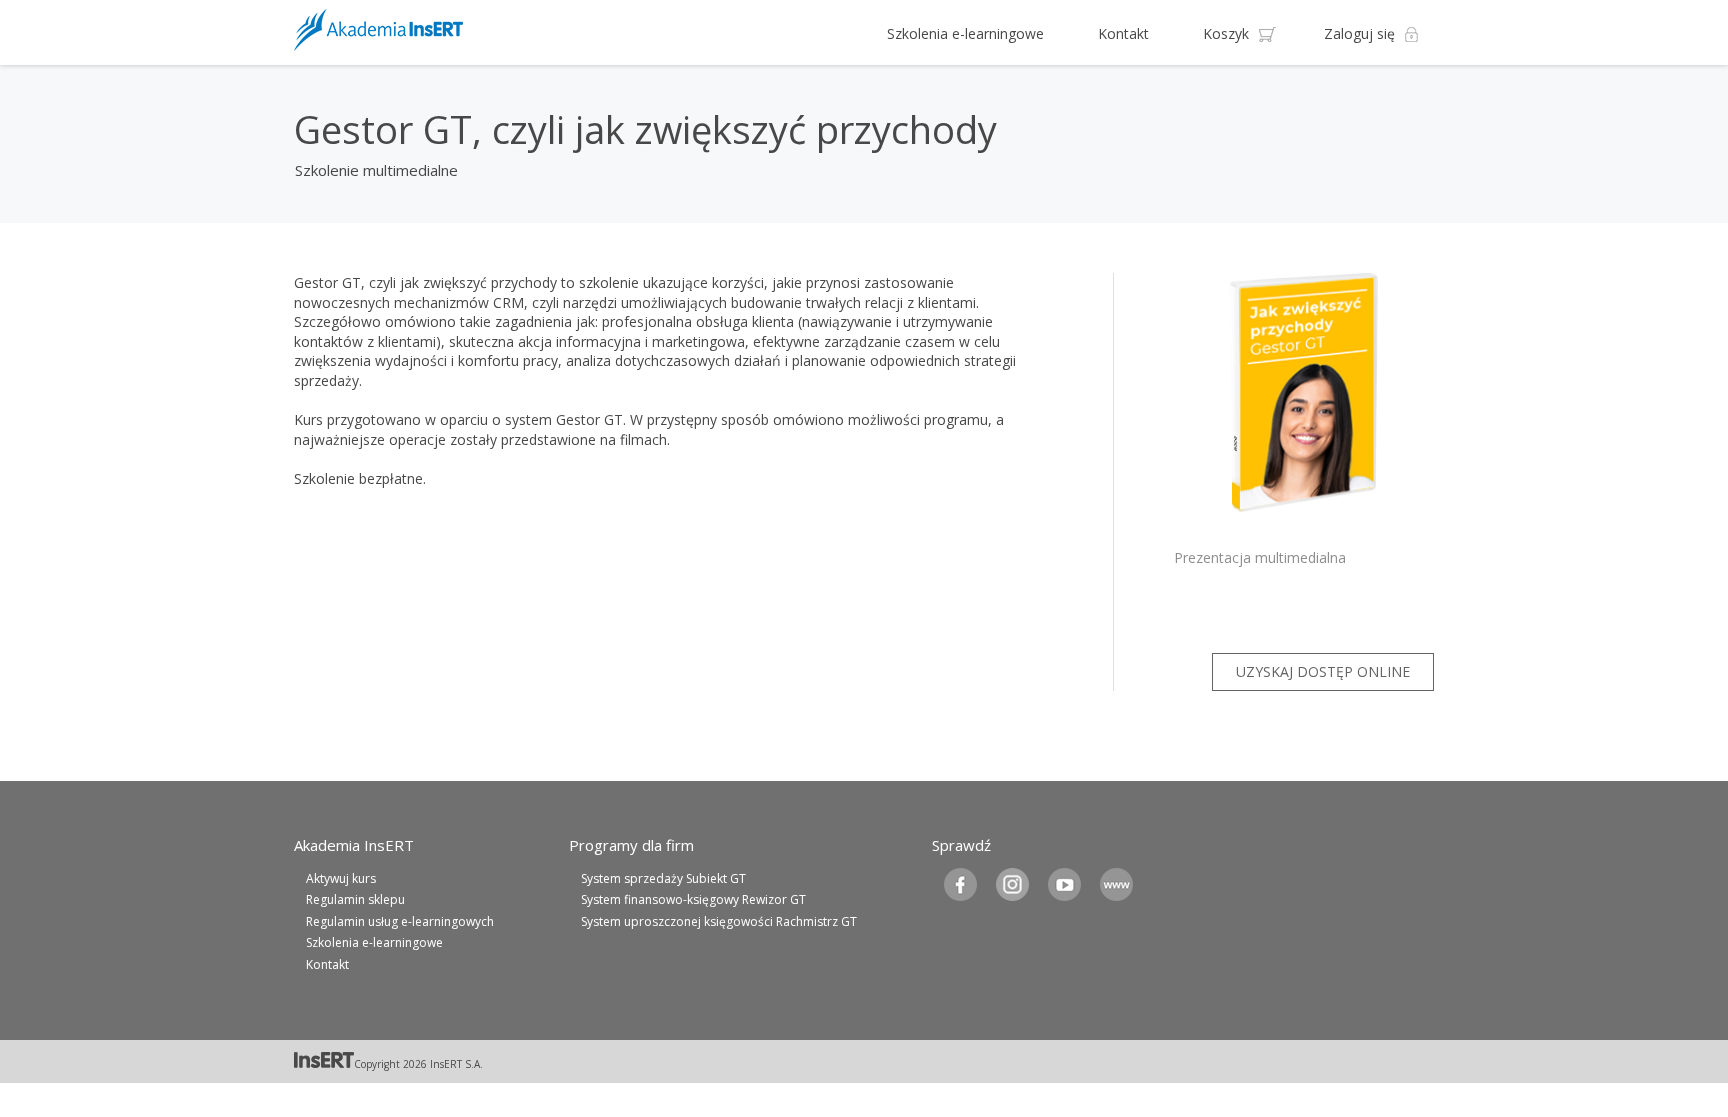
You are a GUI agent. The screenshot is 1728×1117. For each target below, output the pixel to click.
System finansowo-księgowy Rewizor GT (693, 899)
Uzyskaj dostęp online (1323, 671)
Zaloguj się (1359, 33)
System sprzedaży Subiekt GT (663, 878)
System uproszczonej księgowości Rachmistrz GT (719, 921)
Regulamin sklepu (355, 899)
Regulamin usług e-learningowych (400, 921)
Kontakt (1123, 33)
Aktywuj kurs (341, 878)
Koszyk (1226, 33)
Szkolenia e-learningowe (965, 33)
